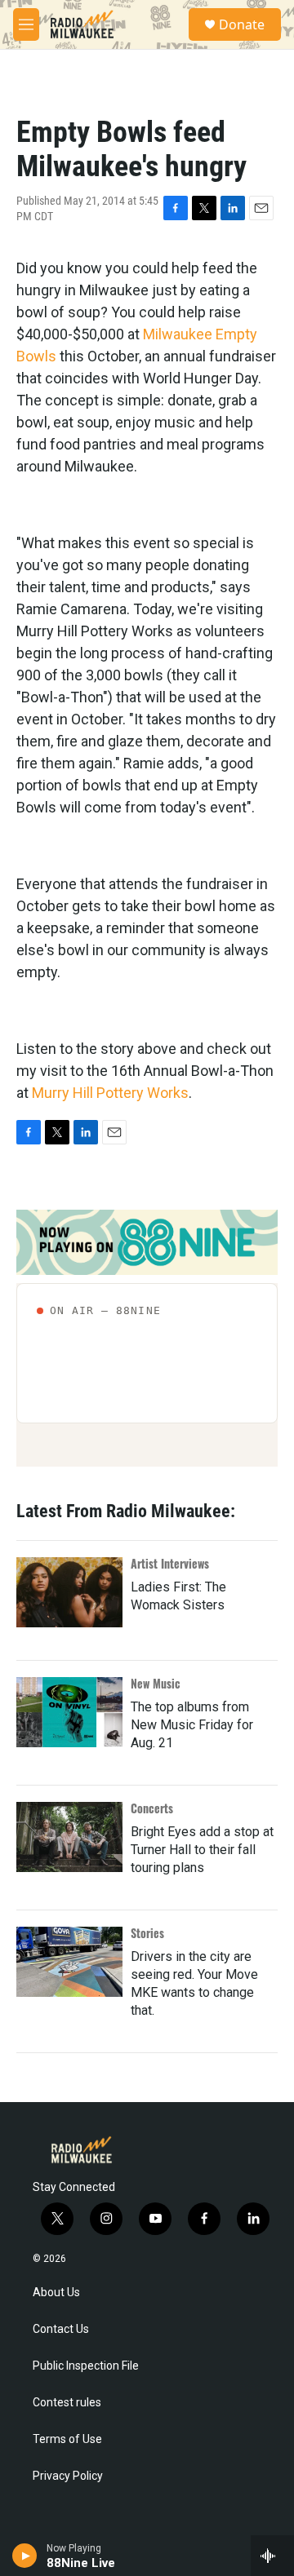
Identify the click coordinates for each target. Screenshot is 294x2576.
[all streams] (272, 2556)
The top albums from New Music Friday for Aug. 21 (192, 1725)
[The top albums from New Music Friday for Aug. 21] (69, 1712)
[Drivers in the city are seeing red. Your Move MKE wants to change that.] (69, 1962)
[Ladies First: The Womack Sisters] (69, 1592)
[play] (25, 2556)
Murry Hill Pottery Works (110, 1093)
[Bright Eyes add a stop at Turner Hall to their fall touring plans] (69, 1837)
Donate (242, 24)
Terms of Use (67, 2439)
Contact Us (61, 2329)
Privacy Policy (68, 2476)
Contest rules (67, 2403)
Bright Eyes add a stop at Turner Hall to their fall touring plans (202, 1850)
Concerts (152, 1808)
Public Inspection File (86, 2366)
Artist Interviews (170, 1563)
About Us (56, 2293)
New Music (156, 1683)
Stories (147, 1933)
